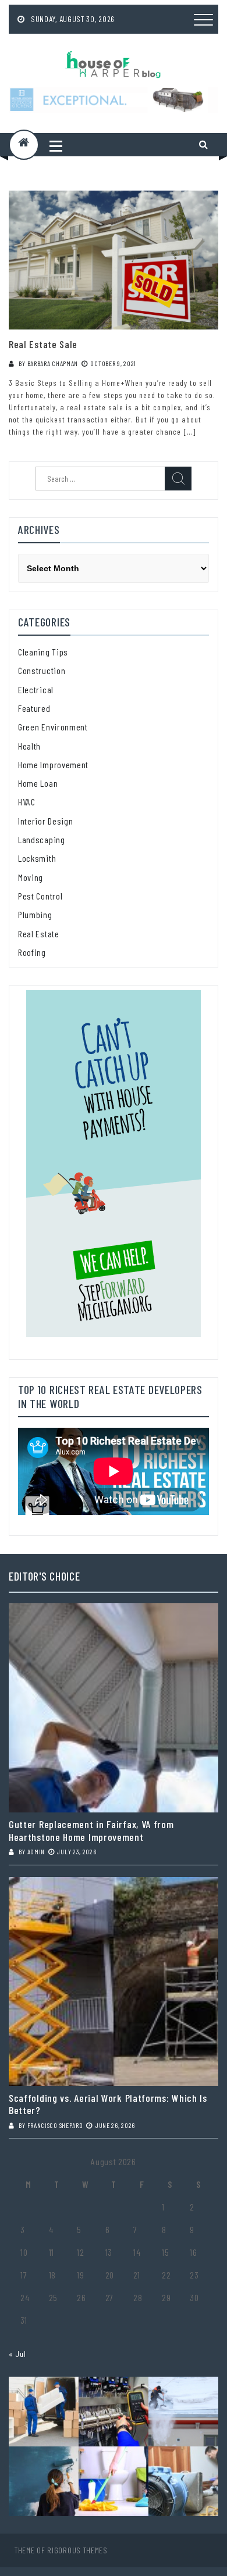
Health (29, 746)
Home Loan (38, 783)
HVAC (27, 802)
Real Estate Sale (43, 344)
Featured (34, 708)
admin (36, 1851)
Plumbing (35, 914)
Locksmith (37, 858)
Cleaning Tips (43, 652)
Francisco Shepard (55, 2125)
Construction (42, 670)
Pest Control (40, 896)
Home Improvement (53, 764)
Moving (31, 877)
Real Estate (39, 934)
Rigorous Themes (77, 2550)
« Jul (17, 2354)
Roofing (32, 952)
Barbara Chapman (53, 363)
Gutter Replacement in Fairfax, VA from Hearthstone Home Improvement (91, 1831)
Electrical (36, 689)
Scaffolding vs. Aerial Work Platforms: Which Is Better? (108, 2104)
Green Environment (53, 727)
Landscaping (42, 839)
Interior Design (46, 821)
